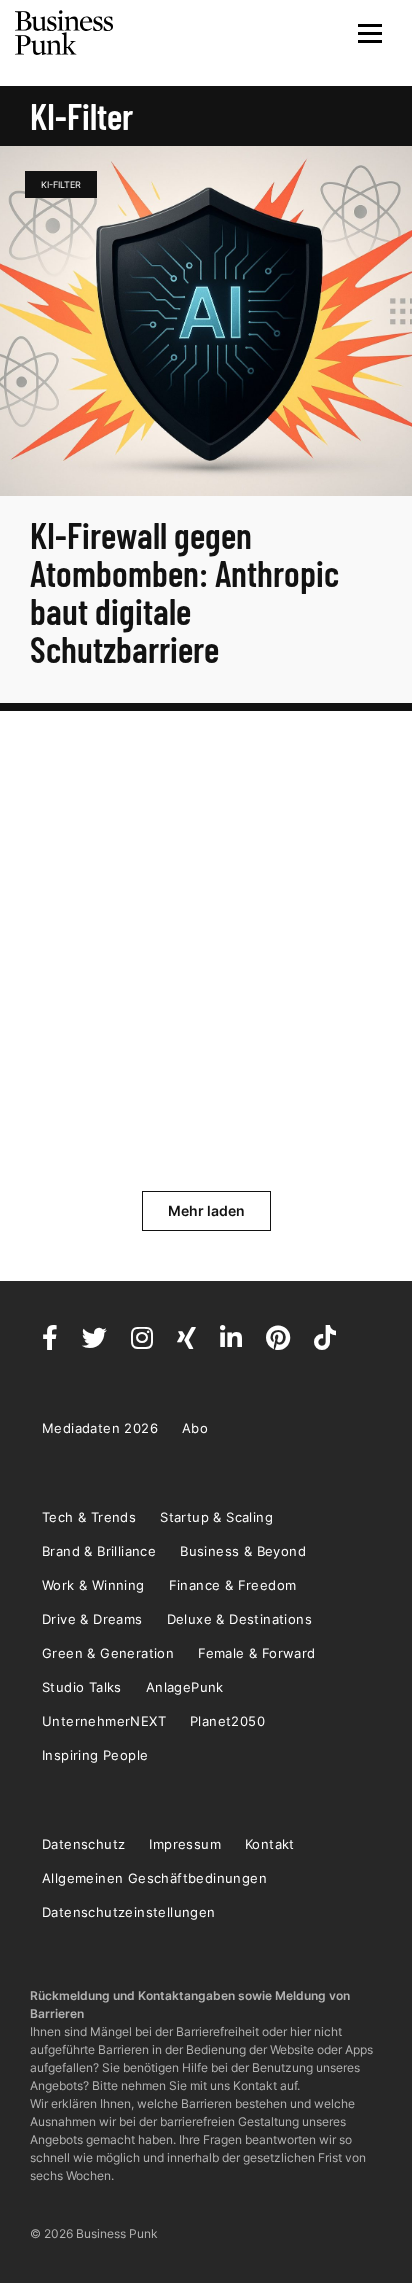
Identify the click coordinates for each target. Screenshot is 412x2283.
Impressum (185, 1844)
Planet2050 (227, 1721)
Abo (195, 1428)
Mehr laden (206, 1210)
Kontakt (270, 1844)
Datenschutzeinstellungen (129, 1912)
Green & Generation (108, 1653)
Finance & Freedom (233, 1585)
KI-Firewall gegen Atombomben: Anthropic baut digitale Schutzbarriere (184, 591)
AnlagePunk (185, 1687)
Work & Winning (93, 1585)
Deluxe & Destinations (239, 1619)
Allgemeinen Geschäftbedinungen (154, 1878)
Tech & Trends (89, 1517)
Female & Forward (256, 1653)
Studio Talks (82, 1687)
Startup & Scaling (216, 1517)
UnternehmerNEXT (104, 1721)
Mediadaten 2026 (100, 1428)
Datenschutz (83, 1844)
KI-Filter (61, 184)
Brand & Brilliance (99, 1551)
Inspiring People (95, 1755)
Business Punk (65, 33)
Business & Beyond (243, 1551)
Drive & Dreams (92, 1619)
